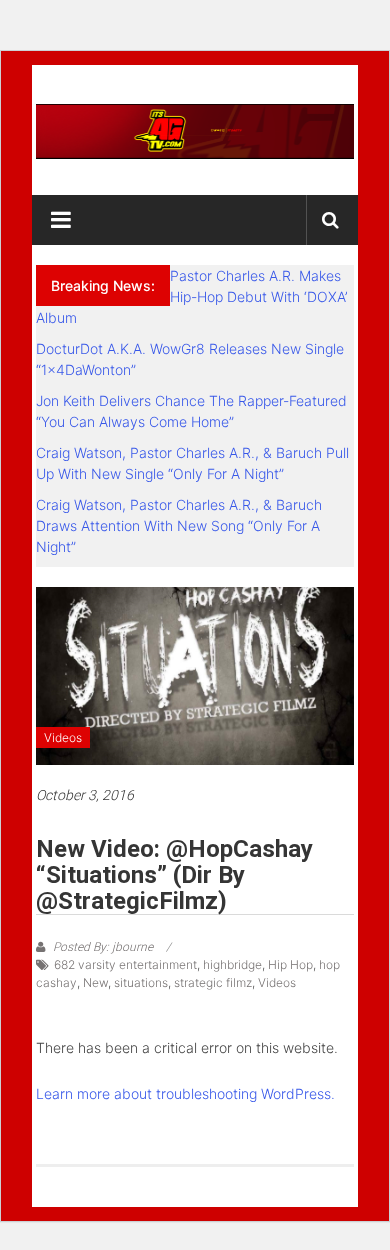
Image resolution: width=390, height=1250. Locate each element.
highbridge (232, 964)
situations (141, 982)
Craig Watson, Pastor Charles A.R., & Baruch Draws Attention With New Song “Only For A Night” (179, 525)
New (95, 982)
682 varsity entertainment (125, 964)
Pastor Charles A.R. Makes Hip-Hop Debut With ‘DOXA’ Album (191, 296)
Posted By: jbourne (103, 947)
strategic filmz (213, 982)
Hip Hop (290, 964)
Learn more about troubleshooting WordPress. (185, 1093)
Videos (63, 737)
